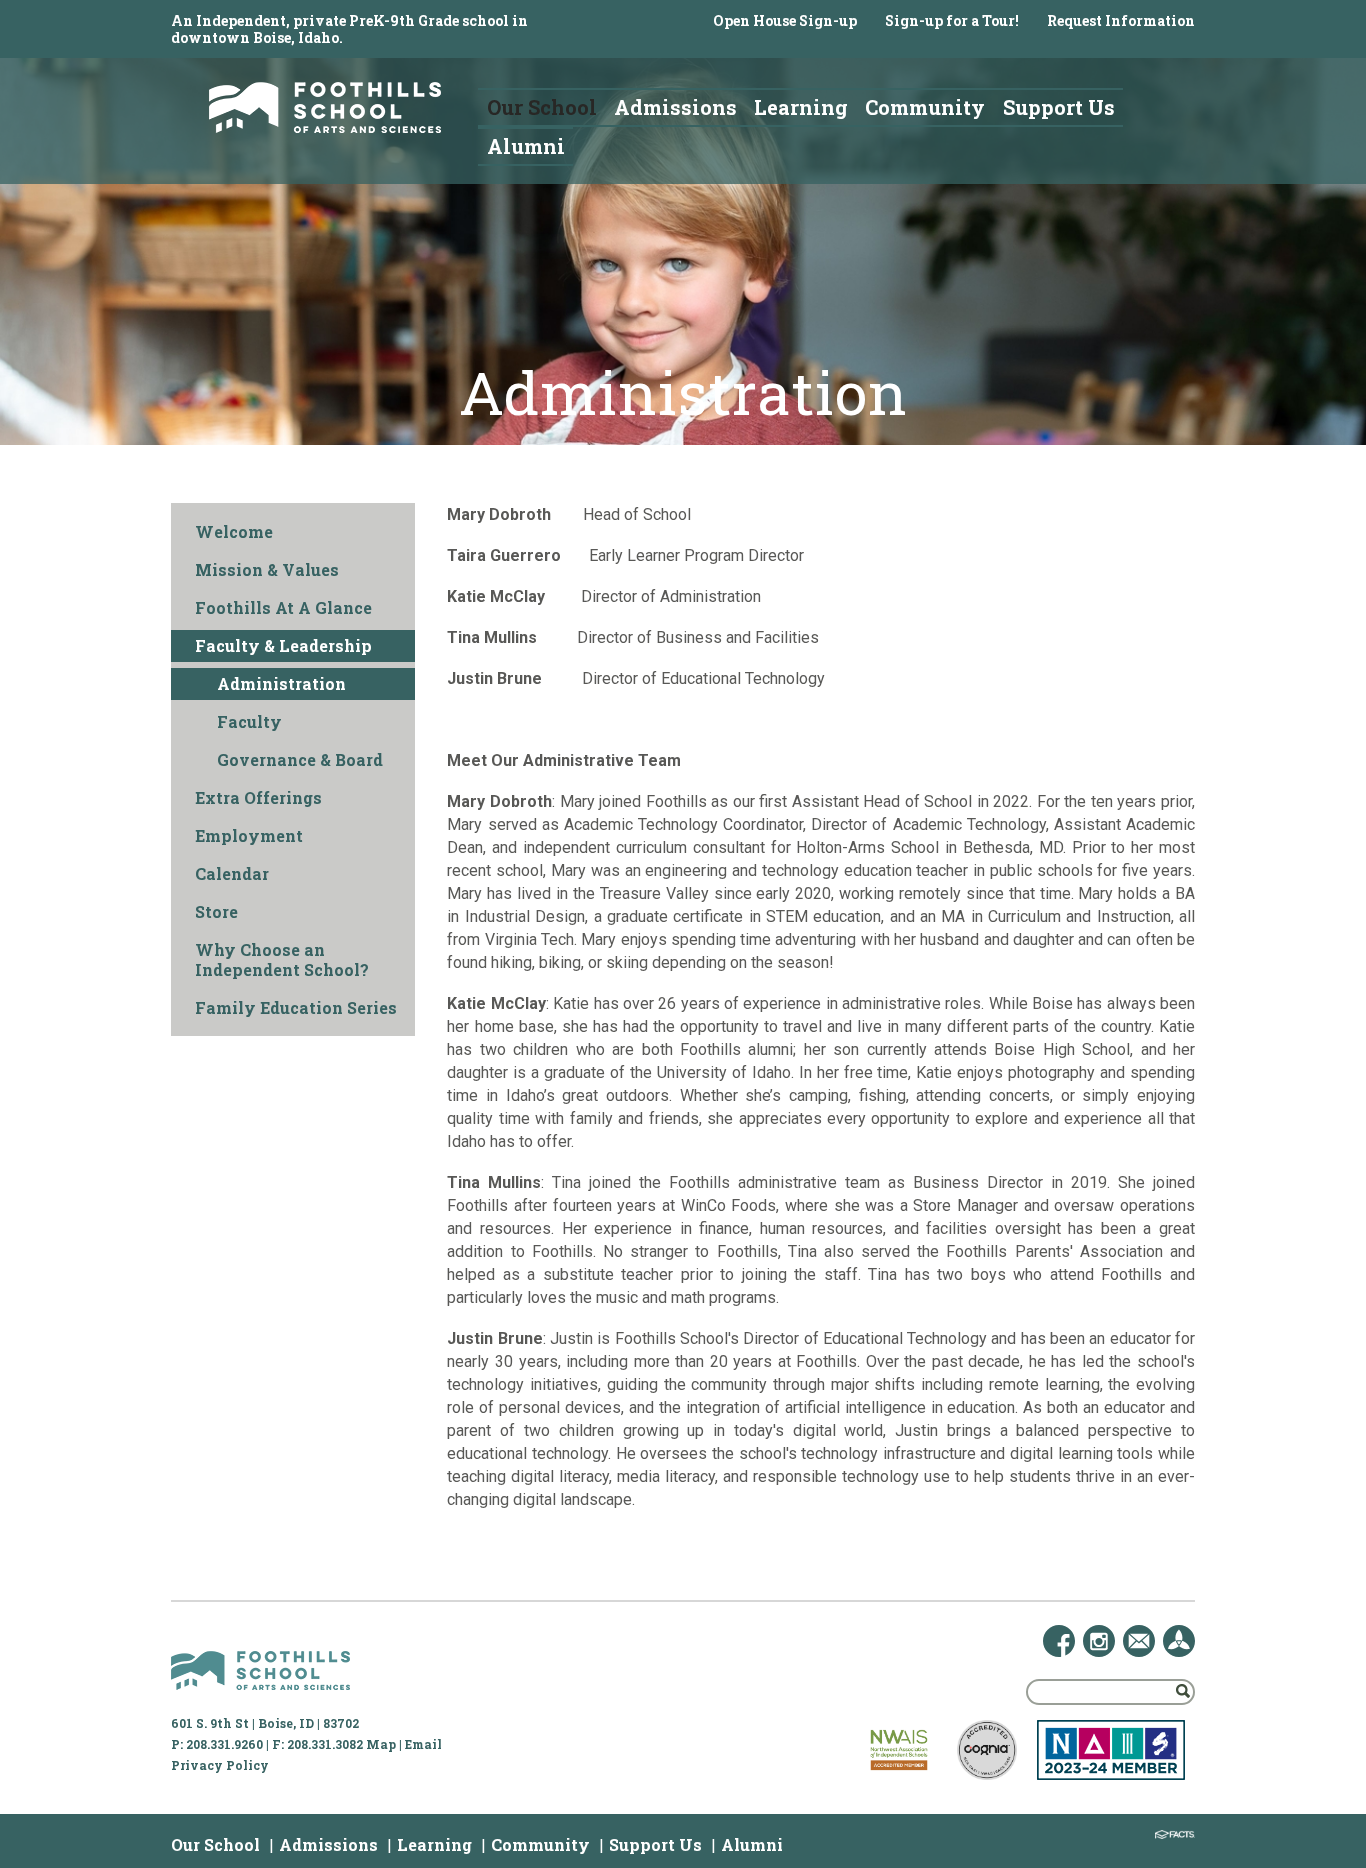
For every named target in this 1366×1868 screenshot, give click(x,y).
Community (540, 1844)
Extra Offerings (258, 797)
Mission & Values (267, 569)
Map (381, 1744)
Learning (434, 1844)
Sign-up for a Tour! (952, 20)
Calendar (232, 873)
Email (423, 1744)
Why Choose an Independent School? (282, 959)
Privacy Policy (220, 1765)
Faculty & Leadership (283, 645)
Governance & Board (300, 759)
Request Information (1121, 20)
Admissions (328, 1844)
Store (216, 911)
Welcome (234, 531)
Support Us (655, 1844)
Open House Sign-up (785, 20)
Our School (215, 1844)
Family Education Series (296, 1007)
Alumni (752, 1844)
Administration (281, 683)
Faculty (249, 721)
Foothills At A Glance (283, 607)
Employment (249, 835)
